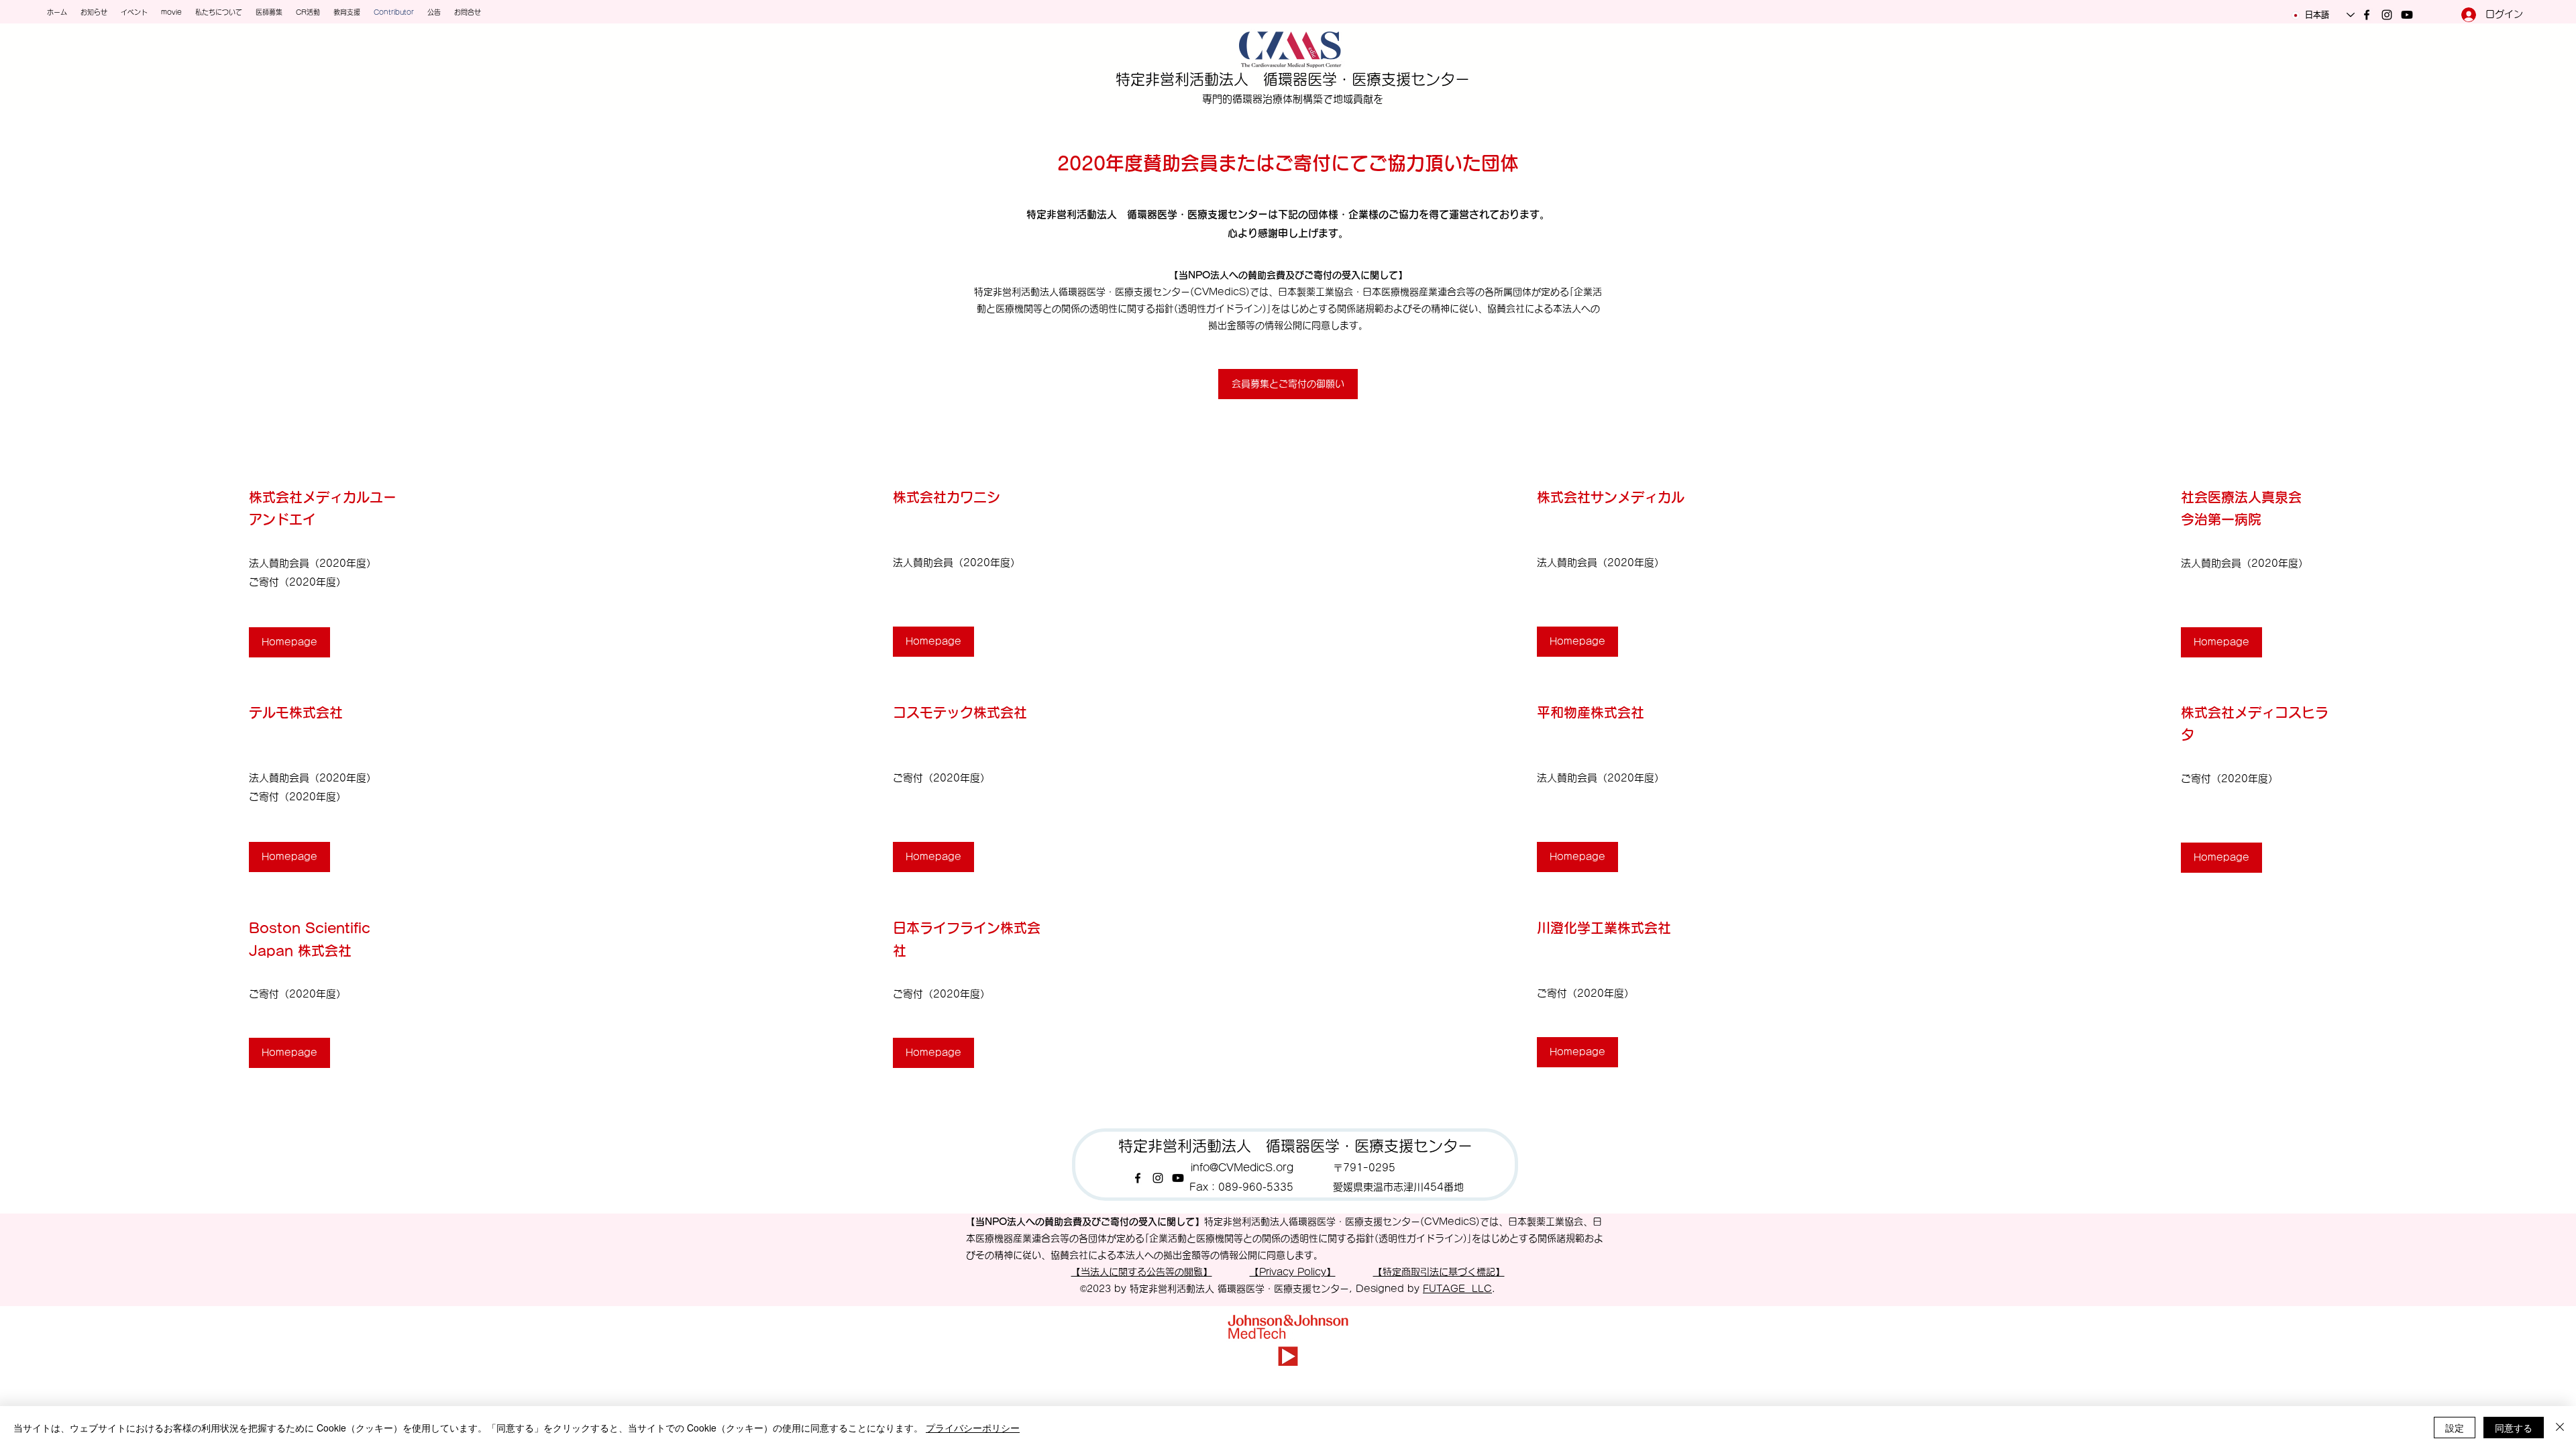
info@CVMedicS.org (1242, 1168)
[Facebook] (2367, 15)
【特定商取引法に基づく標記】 (1439, 1272)
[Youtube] (2407, 15)
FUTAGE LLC (1457, 1289)
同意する (2514, 1428)
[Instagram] (2387, 15)
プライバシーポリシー (973, 1428)
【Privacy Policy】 (1293, 1272)
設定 (2455, 1428)
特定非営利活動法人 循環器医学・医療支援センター (1293, 79)
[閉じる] (2560, 1428)
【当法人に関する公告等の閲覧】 (1142, 1272)
